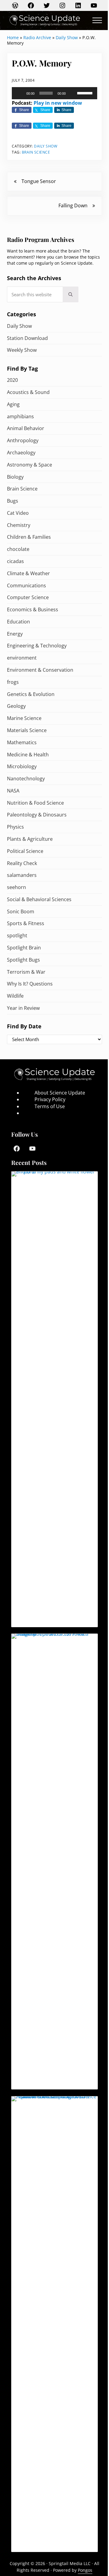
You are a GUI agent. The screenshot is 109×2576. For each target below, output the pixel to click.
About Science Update (60, 1093)
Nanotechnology (26, 779)
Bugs (13, 501)
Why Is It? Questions (30, 984)
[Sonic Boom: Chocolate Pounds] (54, 2324)
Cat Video (18, 513)
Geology (16, 706)
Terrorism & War (26, 972)
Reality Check (22, 863)
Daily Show (67, 37)
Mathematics (22, 742)
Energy (15, 634)
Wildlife (15, 996)
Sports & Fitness (26, 923)
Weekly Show (22, 350)
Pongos (85, 2570)
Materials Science (27, 730)
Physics (15, 827)
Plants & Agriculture (30, 839)
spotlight (17, 935)
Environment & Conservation (40, 670)
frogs (13, 682)
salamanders (22, 875)
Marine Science (24, 718)
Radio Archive (37, 37)
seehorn (17, 887)
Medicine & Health (28, 755)
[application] (54, 93)
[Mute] (72, 93)
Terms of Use (50, 1106)
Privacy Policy (50, 1099)
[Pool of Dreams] (54, 1399)
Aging (13, 404)
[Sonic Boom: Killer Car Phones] (54, 1862)
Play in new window (58, 103)
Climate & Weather (28, 573)
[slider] (86, 93)
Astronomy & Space (30, 465)
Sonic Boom (21, 911)
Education (18, 622)
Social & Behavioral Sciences (39, 899)
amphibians (20, 416)
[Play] (20, 93)
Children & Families (29, 537)
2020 (12, 380)
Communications (26, 585)
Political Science (25, 851)
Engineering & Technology (37, 646)
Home (13, 37)
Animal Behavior (26, 428)
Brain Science (36, 152)
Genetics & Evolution (31, 694)
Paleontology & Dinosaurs (37, 815)
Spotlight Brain (24, 948)
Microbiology (22, 766)
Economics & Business (33, 609)
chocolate (18, 549)
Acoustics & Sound (28, 392)
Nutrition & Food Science (35, 803)
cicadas (15, 561)
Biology (15, 477)
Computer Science (28, 597)
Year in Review (23, 1008)
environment (22, 658)
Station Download (27, 338)
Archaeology (21, 453)
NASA (13, 791)
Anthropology (23, 440)
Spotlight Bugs (23, 960)
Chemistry (19, 525)
